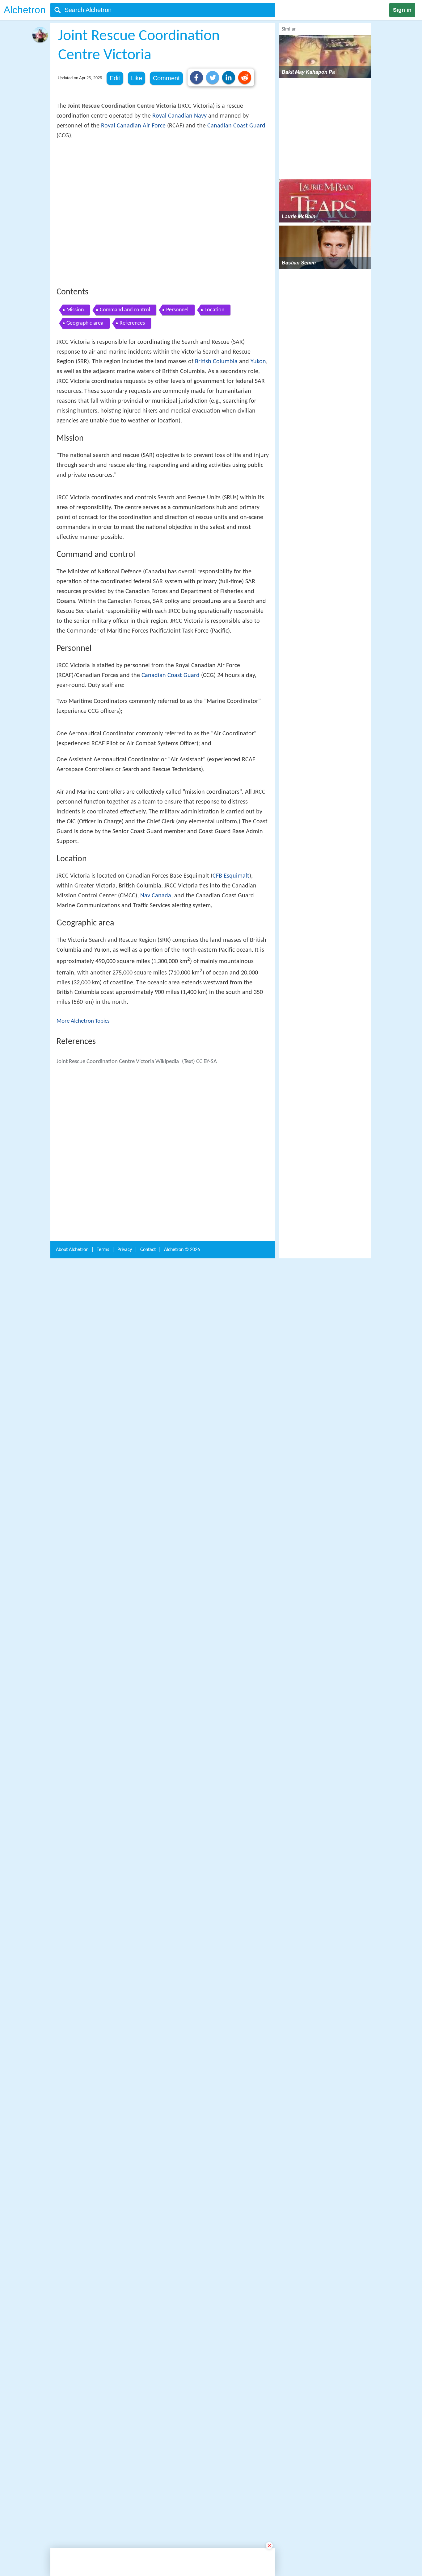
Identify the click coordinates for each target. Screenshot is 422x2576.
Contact (148, 2393)
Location (214, 400)
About (72, 2393)
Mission (75, 400)
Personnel (177, 400)
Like (137, 78)
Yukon (258, 452)
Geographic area (85, 414)
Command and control (125, 400)
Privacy (125, 2393)
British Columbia (216, 452)
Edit (115, 78)
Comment (166, 78)
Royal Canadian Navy (179, 116)
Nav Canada (156, 1282)
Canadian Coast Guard (236, 126)
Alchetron (25, 10)
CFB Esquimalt (231, 1262)
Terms (103, 2393)
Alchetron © (182, 2393)
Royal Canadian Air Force (133, 126)
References (132, 414)
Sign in (402, 10)
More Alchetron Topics (83, 1407)
